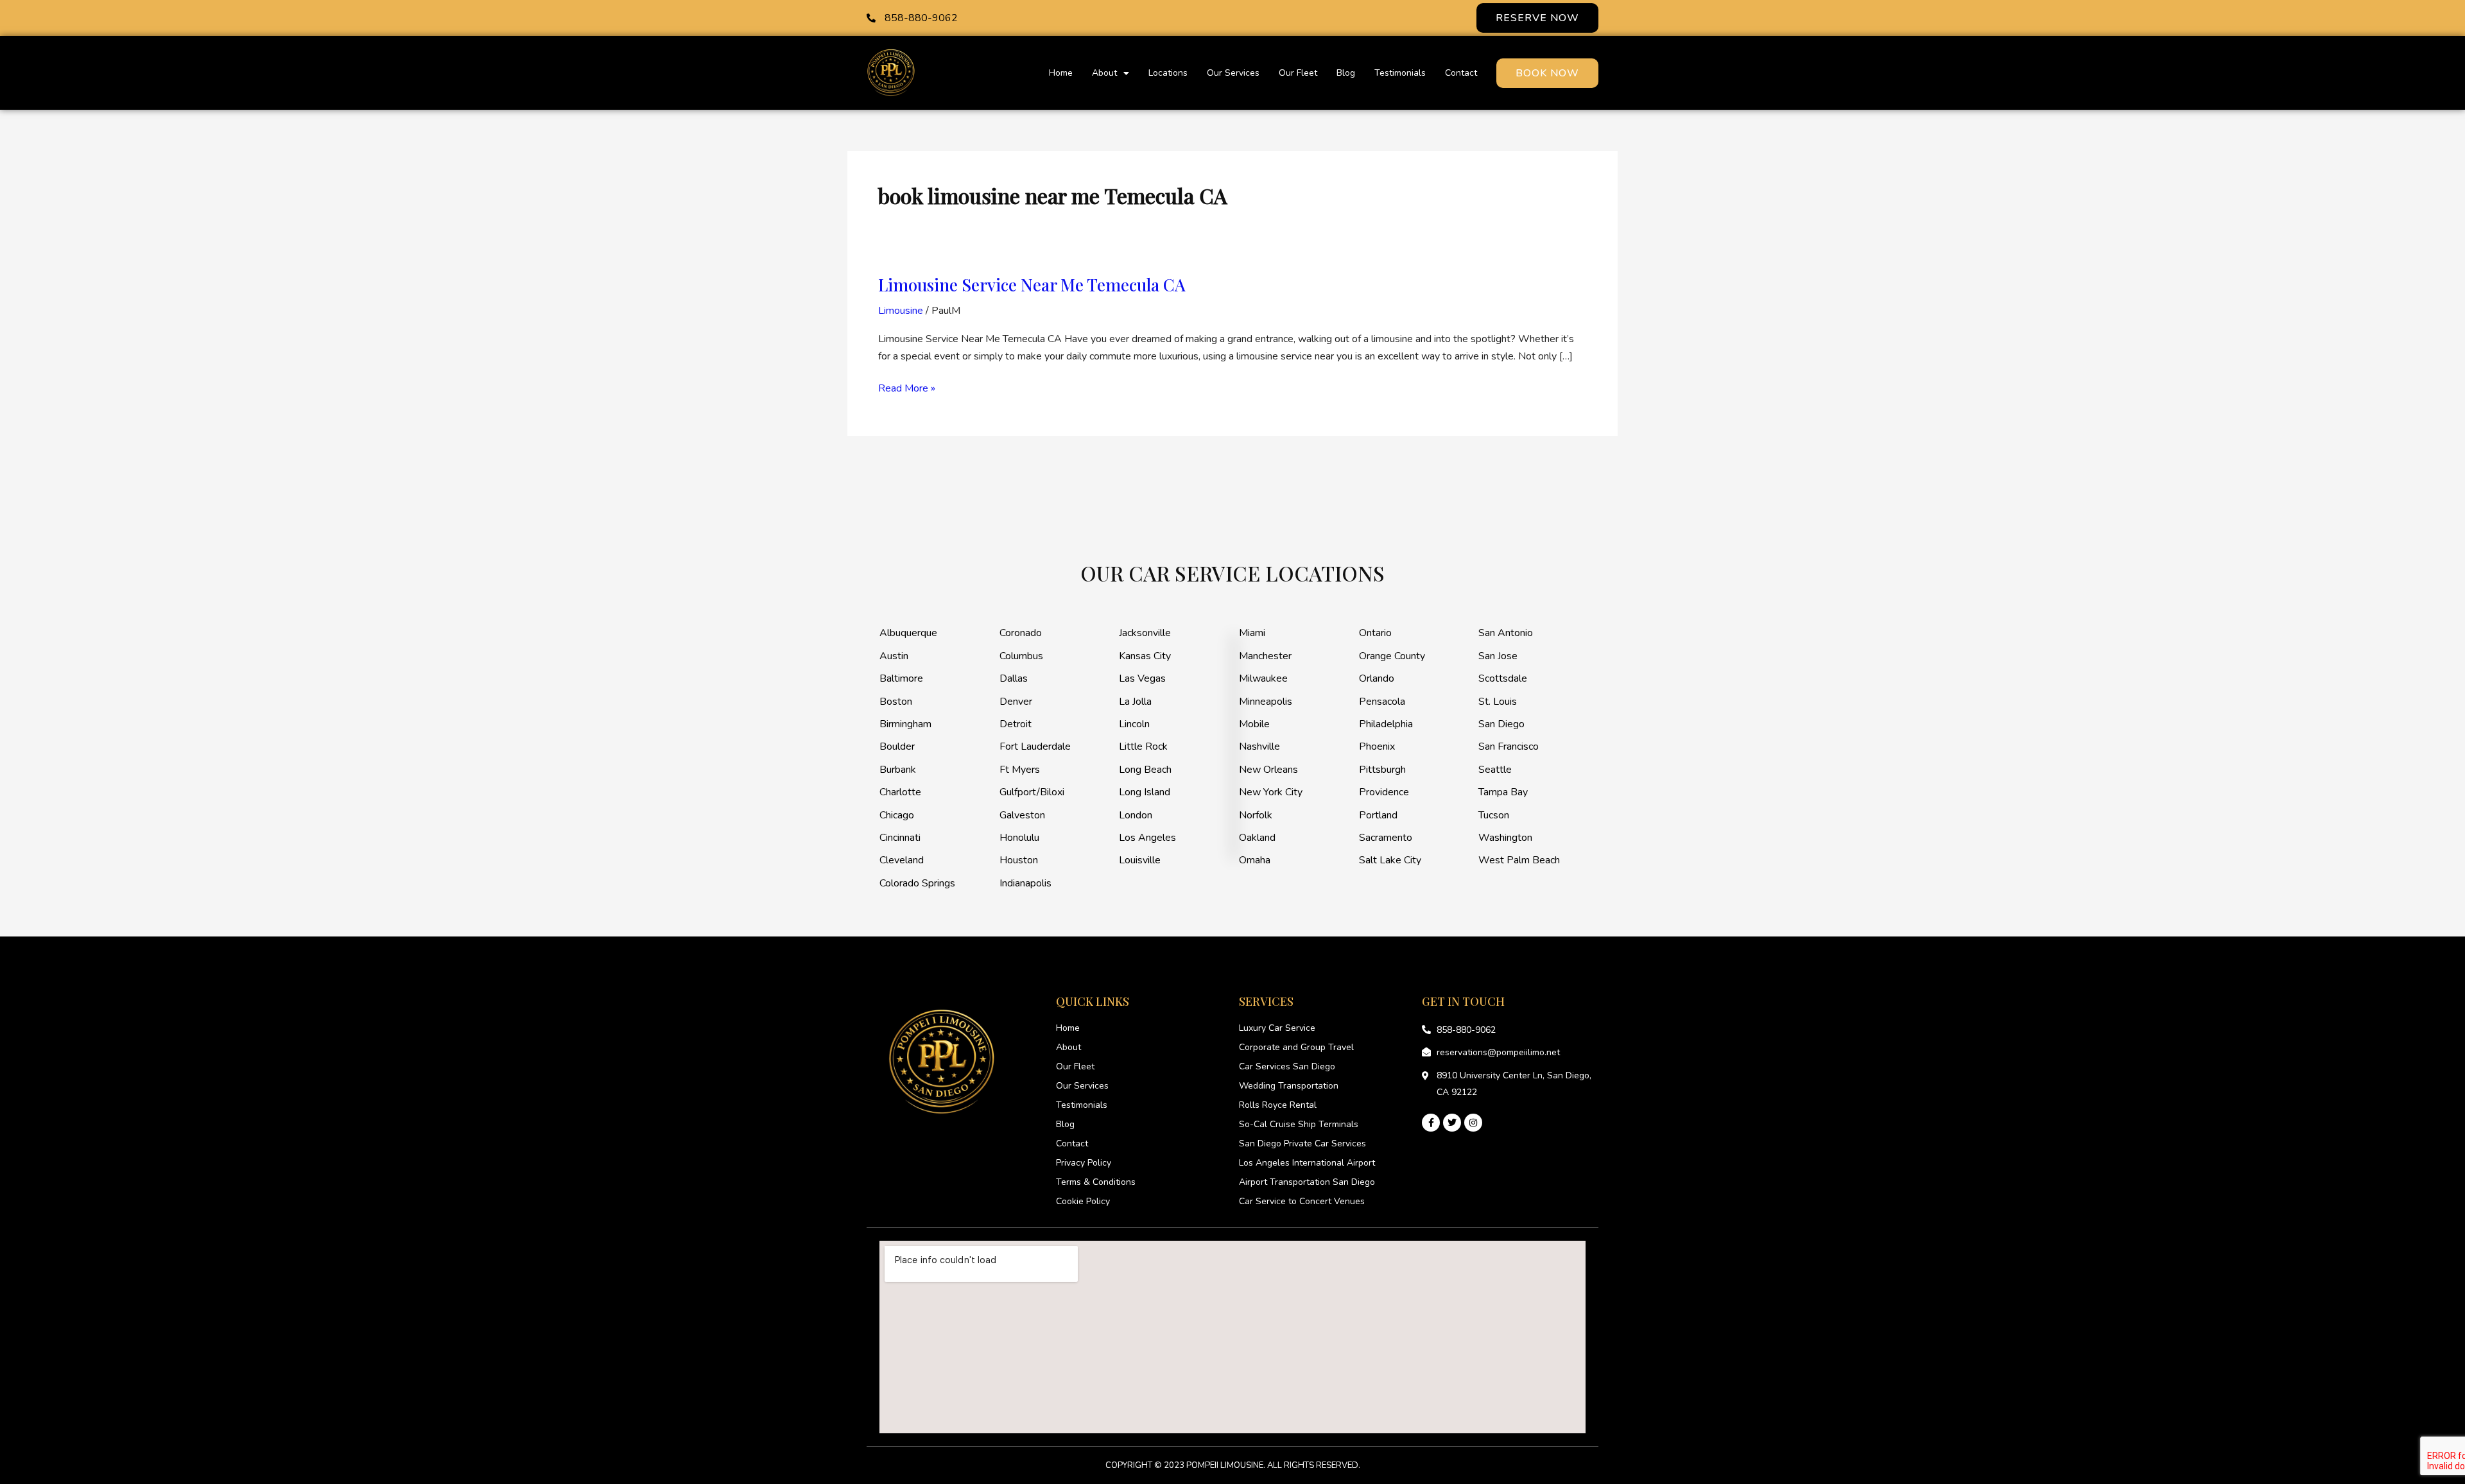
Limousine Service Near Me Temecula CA (1032, 285)
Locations (1168, 73)
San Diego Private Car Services (1302, 1143)
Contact (1461, 73)
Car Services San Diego (1287, 1066)
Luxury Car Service (1277, 1028)
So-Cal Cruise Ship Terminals (1299, 1124)
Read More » (907, 388)
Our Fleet (1298, 73)
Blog (1346, 73)
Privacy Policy (1084, 1163)
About (1104, 73)
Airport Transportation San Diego (1307, 1182)
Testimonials (1400, 73)
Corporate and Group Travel (1296, 1047)
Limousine (901, 311)
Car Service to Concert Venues (1302, 1201)
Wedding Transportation (1289, 1086)
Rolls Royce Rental (1278, 1105)
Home (1061, 73)
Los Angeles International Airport (1307, 1163)
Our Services (1233, 73)
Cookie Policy (1083, 1201)
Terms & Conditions (1096, 1182)
